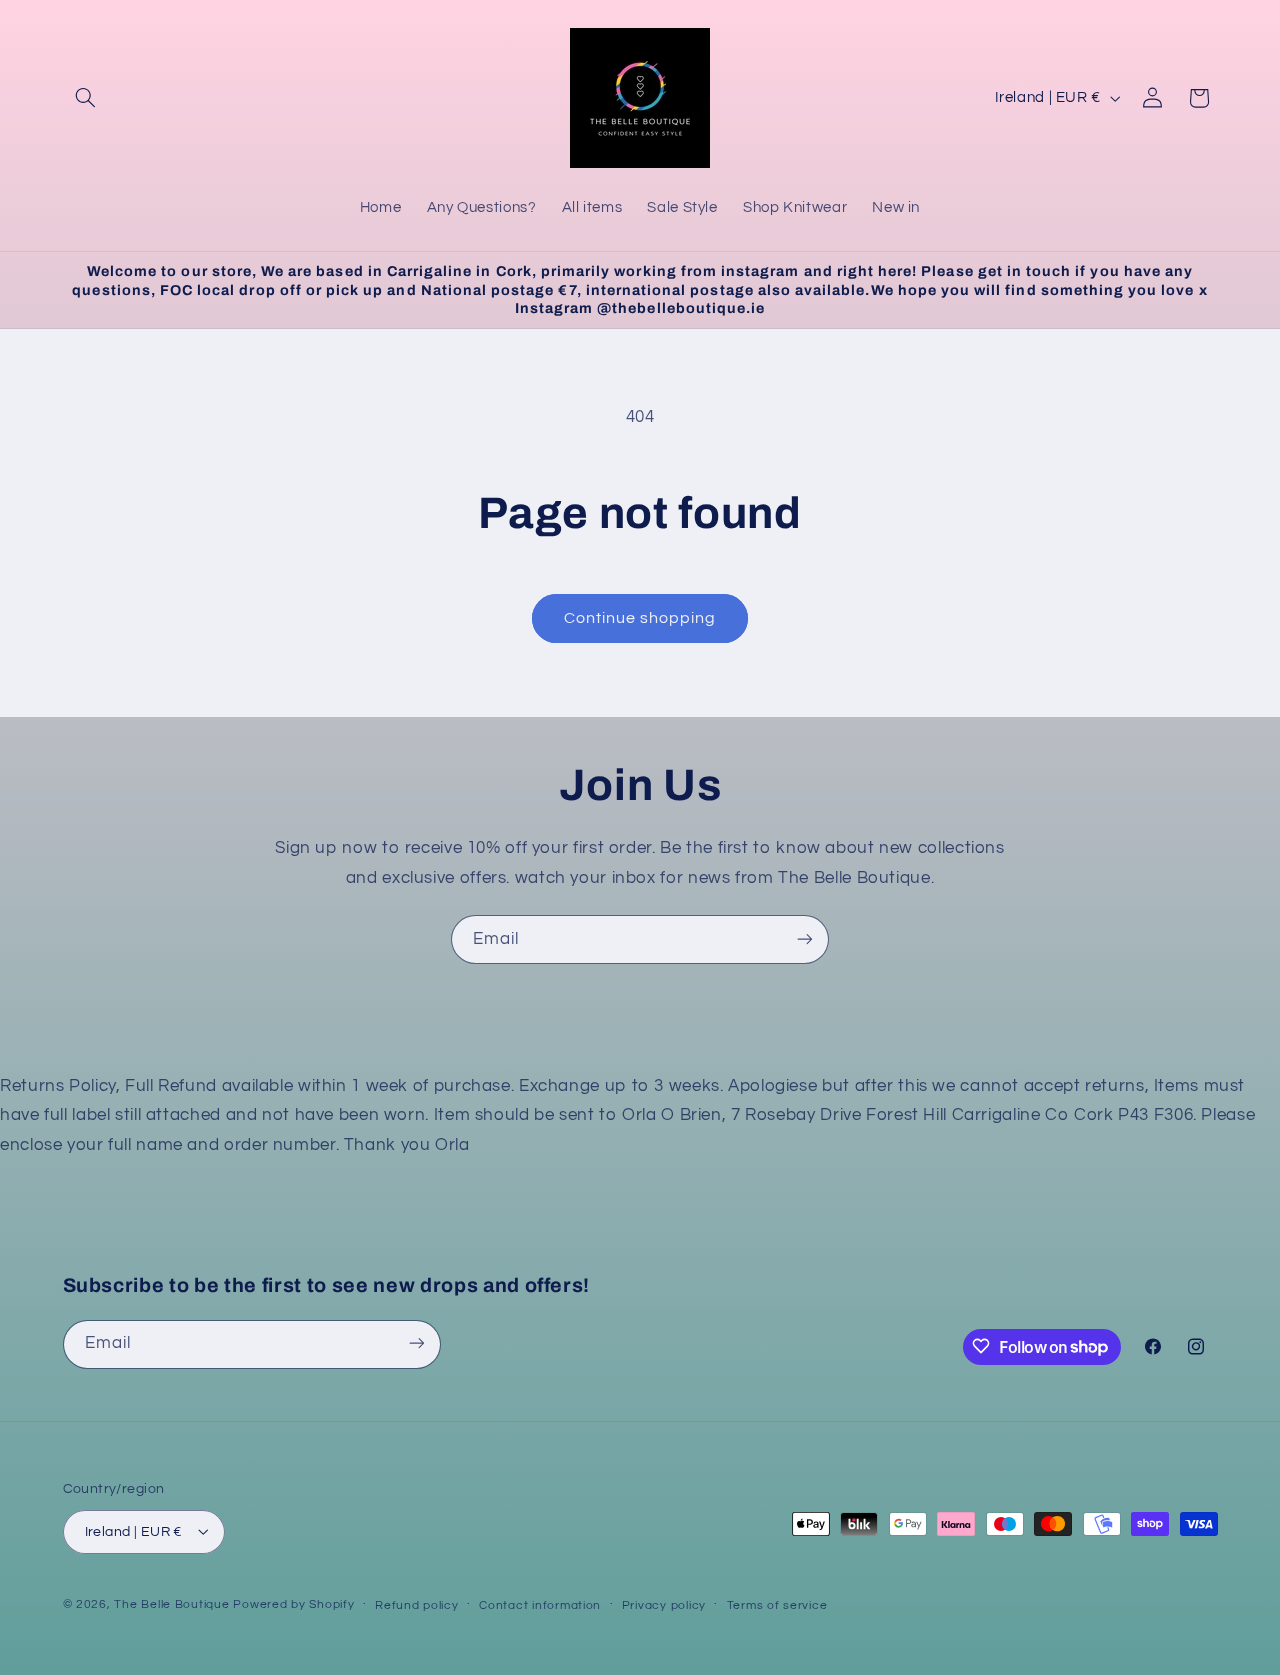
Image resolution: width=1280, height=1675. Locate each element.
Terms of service (777, 1604)
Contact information (540, 1604)
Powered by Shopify (293, 1603)
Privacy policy (664, 1604)
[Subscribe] (805, 939)
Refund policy (417, 1604)
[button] (86, 98)
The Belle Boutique (171, 1603)
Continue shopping (640, 618)
